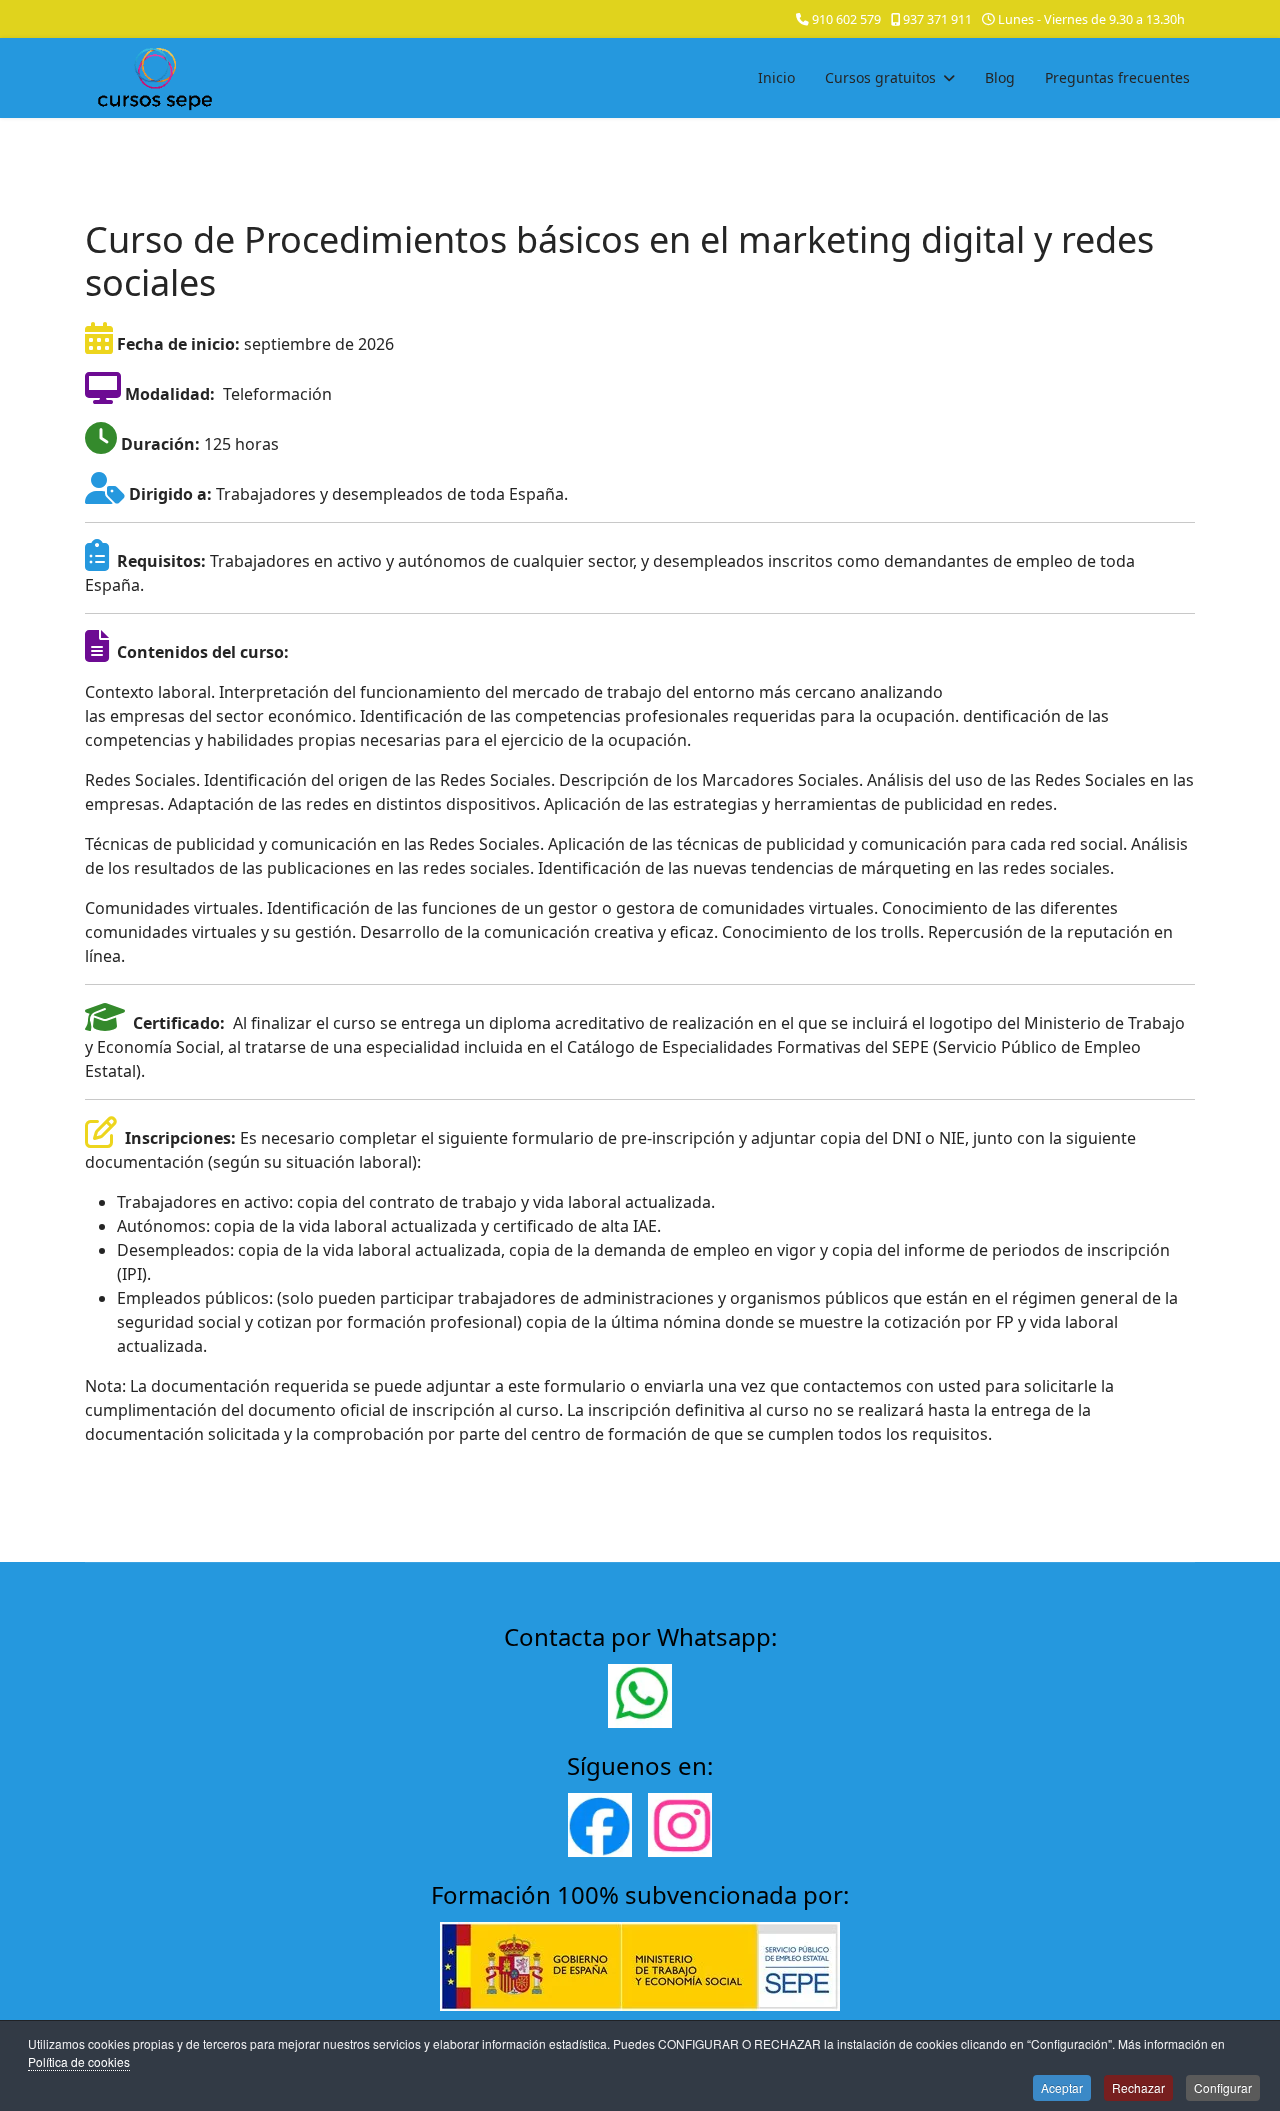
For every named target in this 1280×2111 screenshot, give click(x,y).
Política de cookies (79, 2061)
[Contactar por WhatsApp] (640, 1696)
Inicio (776, 77)
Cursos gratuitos (880, 77)
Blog (1000, 77)
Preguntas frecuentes (1117, 77)
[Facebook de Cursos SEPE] (600, 1825)
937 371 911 (937, 19)
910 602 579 (846, 19)
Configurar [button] (1223, 2087)
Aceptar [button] (1062, 2087)
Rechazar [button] (1138, 2087)
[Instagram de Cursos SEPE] (680, 1825)
